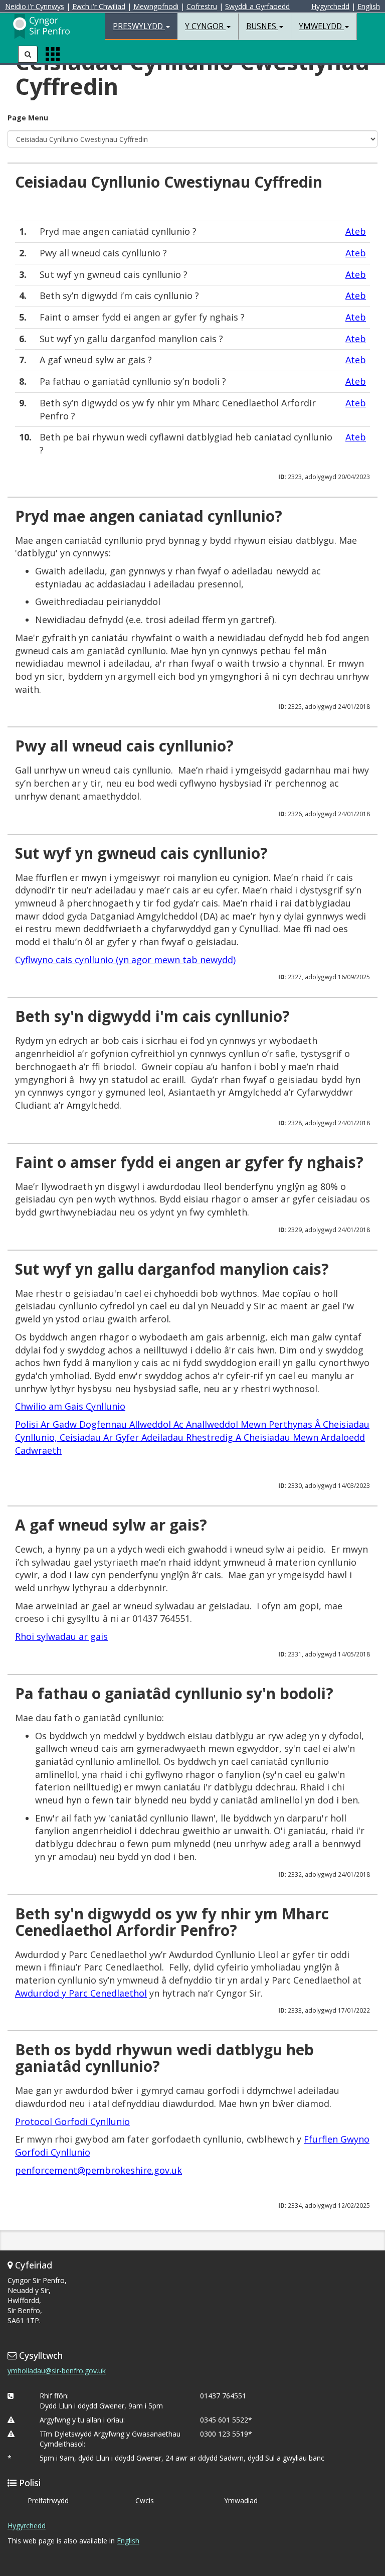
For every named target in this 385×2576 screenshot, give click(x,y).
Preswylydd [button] (139, 26)
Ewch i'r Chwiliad (99, 6)
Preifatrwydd (48, 2501)
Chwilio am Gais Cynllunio (70, 1406)
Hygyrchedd (330, 6)
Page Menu (28, 118)
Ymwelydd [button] (321, 26)
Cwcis (145, 2501)
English (369, 6)
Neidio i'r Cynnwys (35, 6)
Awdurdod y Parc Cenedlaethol (81, 1993)
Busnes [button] (262, 26)
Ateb (356, 231)
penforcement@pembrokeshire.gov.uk (99, 2170)
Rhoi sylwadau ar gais (61, 1636)
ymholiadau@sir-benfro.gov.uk (57, 2371)
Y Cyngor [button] (205, 26)
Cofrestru (202, 6)
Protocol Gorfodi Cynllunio (72, 2122)
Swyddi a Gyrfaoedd (257, 6)
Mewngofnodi (156, 6)
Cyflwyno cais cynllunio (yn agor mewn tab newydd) (125, 960)
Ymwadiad (241, 2501)
